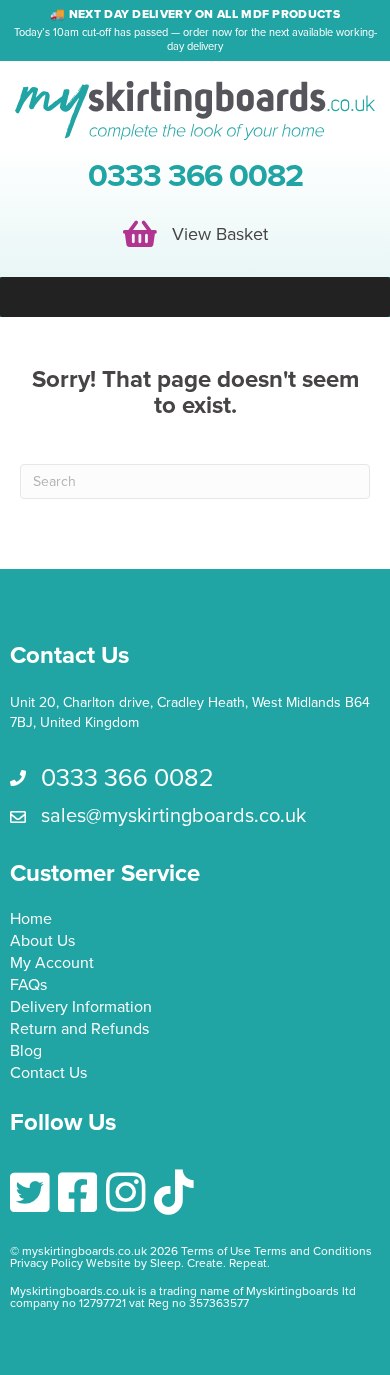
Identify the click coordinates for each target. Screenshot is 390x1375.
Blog (26, 1052)
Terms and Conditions (313, 1251)
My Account (52, 964)
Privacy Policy (46, 1263)
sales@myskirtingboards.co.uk (173, 816)
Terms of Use (216, 1251)
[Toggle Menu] (195, 297)
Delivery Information (81, 1008)
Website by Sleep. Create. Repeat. (179, 1263)
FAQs (28, 986)
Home (31, 920)
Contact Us (48, 1074)
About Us (42, 942)
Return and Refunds (79, 1030)
